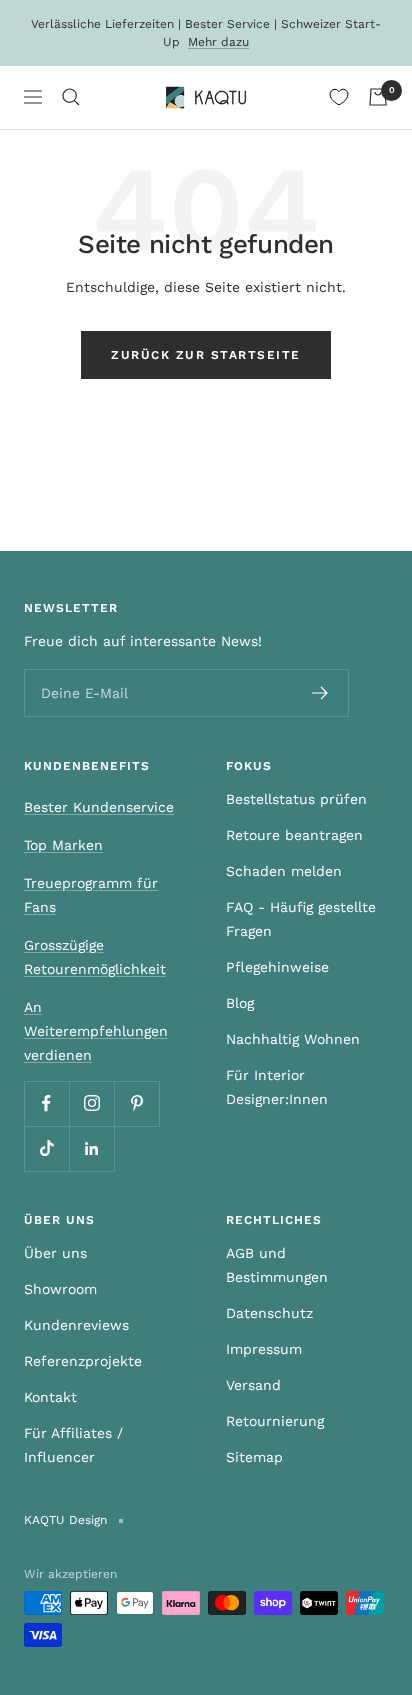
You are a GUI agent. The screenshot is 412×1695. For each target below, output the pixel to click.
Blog (240, 1003)
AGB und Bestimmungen (277, 1265)
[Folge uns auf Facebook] (46, 1103)
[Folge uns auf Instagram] (91, 1103)
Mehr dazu (218, 42)
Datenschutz (269, 1313)
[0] (339, 97)
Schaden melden (284, 871)
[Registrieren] (320, 693)
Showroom (60, 1289)
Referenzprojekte (83, 1361)
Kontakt (50, 1397)
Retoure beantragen (294, 835)
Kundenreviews (76, 1325)
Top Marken (63, 845)
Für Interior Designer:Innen (277, 1087)
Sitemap (254, 1457)
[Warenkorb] (378, 97)
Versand (253, 1385)
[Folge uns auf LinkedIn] (91, 1148)
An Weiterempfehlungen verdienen (96, 1031)
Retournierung (275, 1421)
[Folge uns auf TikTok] (46, 1148)
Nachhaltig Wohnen (293, 1039)
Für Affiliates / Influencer (73, 1445)
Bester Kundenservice (99, 807)
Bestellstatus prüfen (296, 799)
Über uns (55, 1253)
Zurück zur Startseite (206, 355)
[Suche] (71, 97)
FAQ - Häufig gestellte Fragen (301, 919)
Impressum (264, 1349)
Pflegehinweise (277, 967)
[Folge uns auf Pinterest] (136, 1103)
